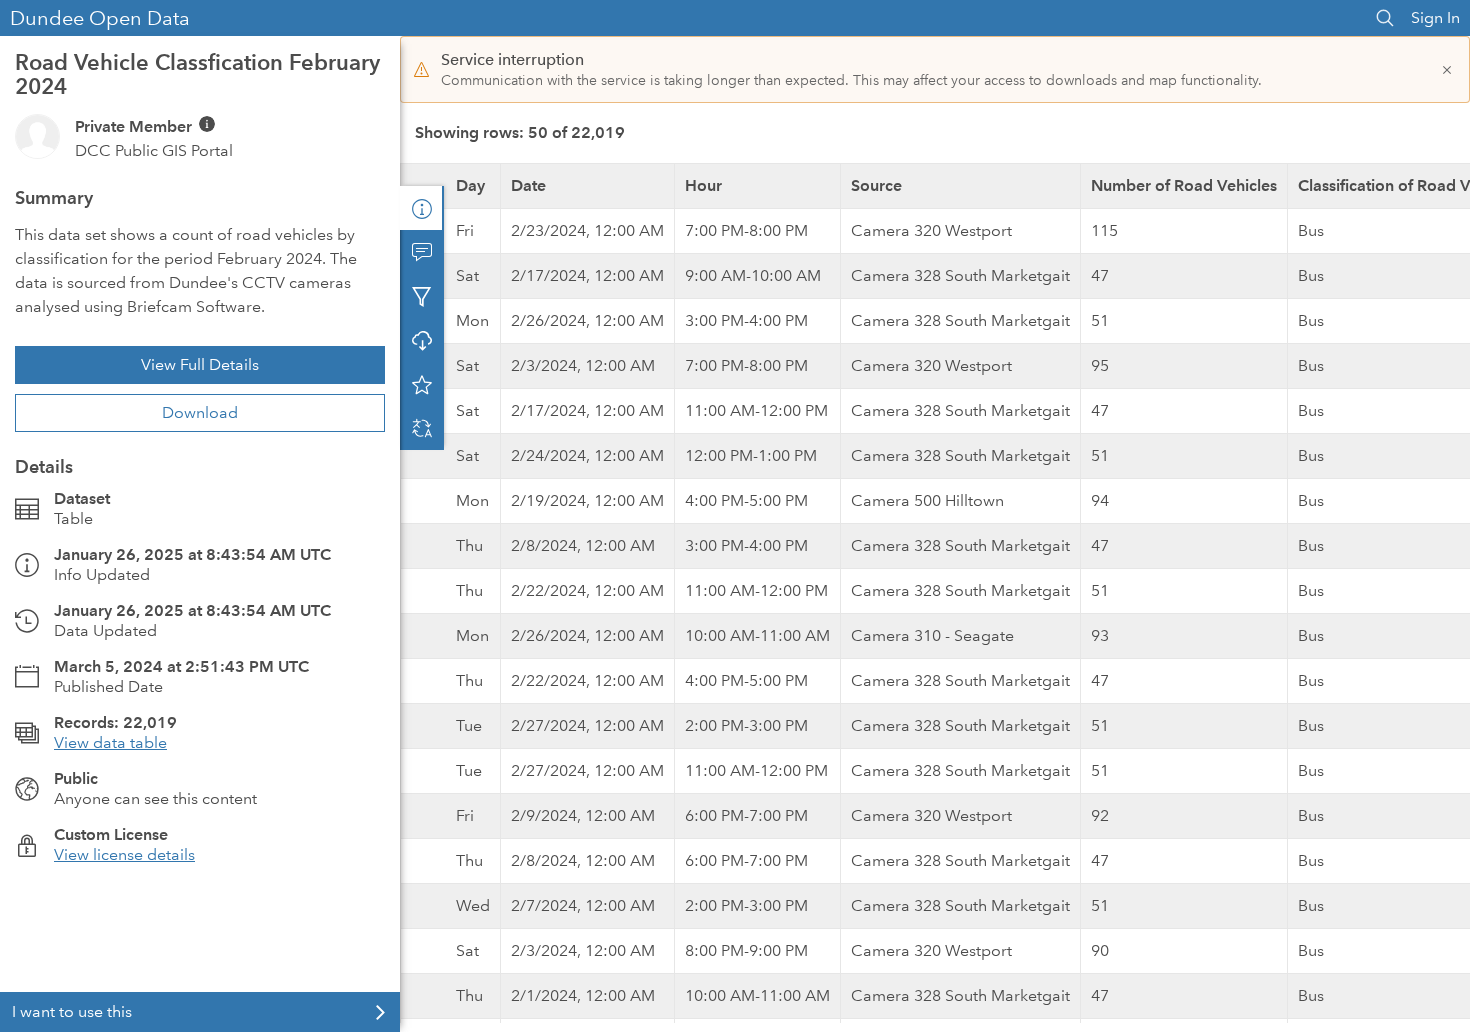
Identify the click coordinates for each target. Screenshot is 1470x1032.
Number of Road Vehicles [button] (1184, 185)
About (422, 208)
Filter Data (422, 296)
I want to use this (72, 1011)
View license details (124, 854)
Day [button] (470, 185)
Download (200, 412)
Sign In (1435, 17)
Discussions (422, 252)
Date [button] (528, 185)
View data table (110, 742)
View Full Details (200, 364)
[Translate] (422, 428)
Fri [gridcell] (465, 230)
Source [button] (876, 185)
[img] (207, 124)
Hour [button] (703, 185)
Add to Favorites (422, 384)
